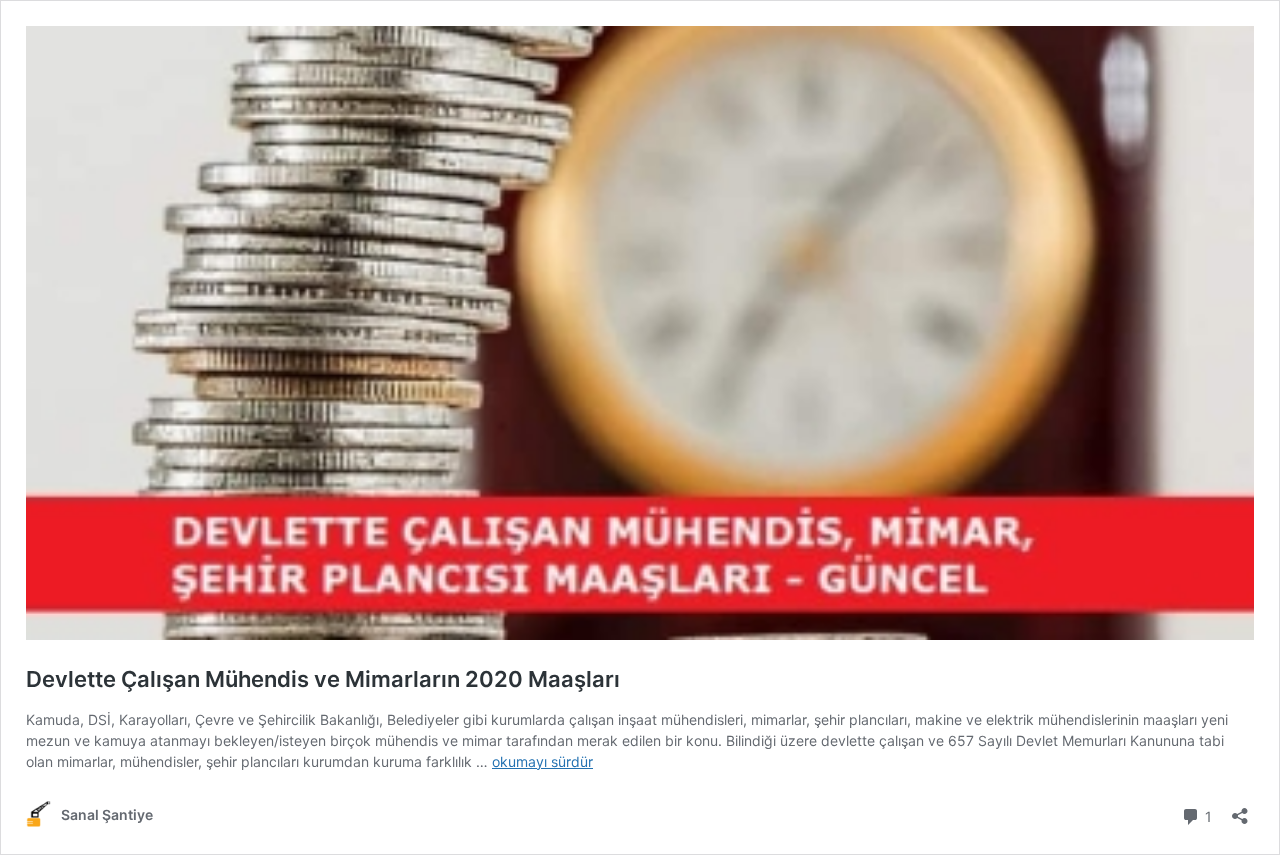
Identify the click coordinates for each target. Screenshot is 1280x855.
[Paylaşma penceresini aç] (1240, 809)
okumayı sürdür (542, 761)
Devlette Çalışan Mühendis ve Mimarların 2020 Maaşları (323, 679)
